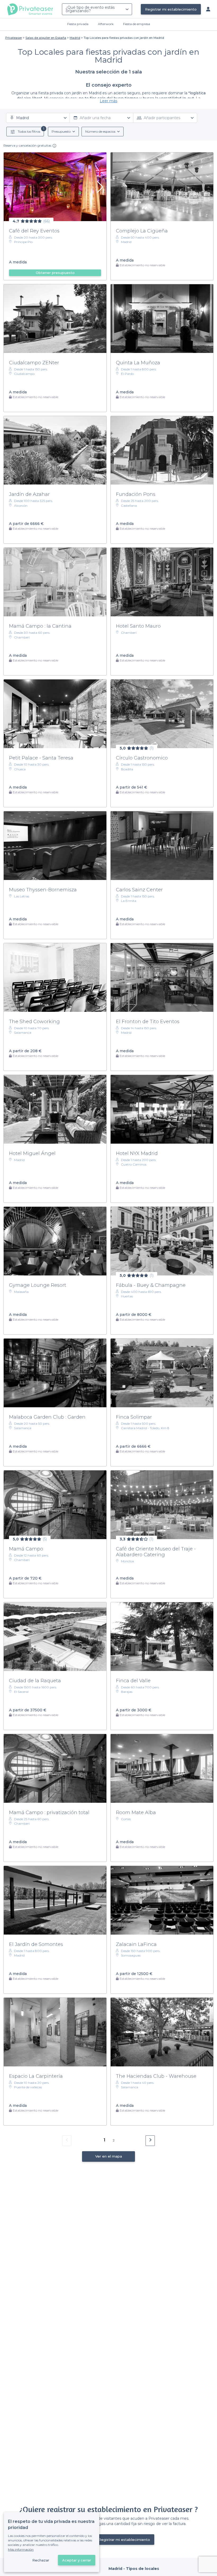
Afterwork (106, 24)
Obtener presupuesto (55, 273)
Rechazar (41, 2560)
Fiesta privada (78, 24)
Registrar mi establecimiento (171, 9)
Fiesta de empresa (137, 24)
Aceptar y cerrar (77, 2560)
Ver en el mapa (109, 2156)
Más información (21, 2549)
